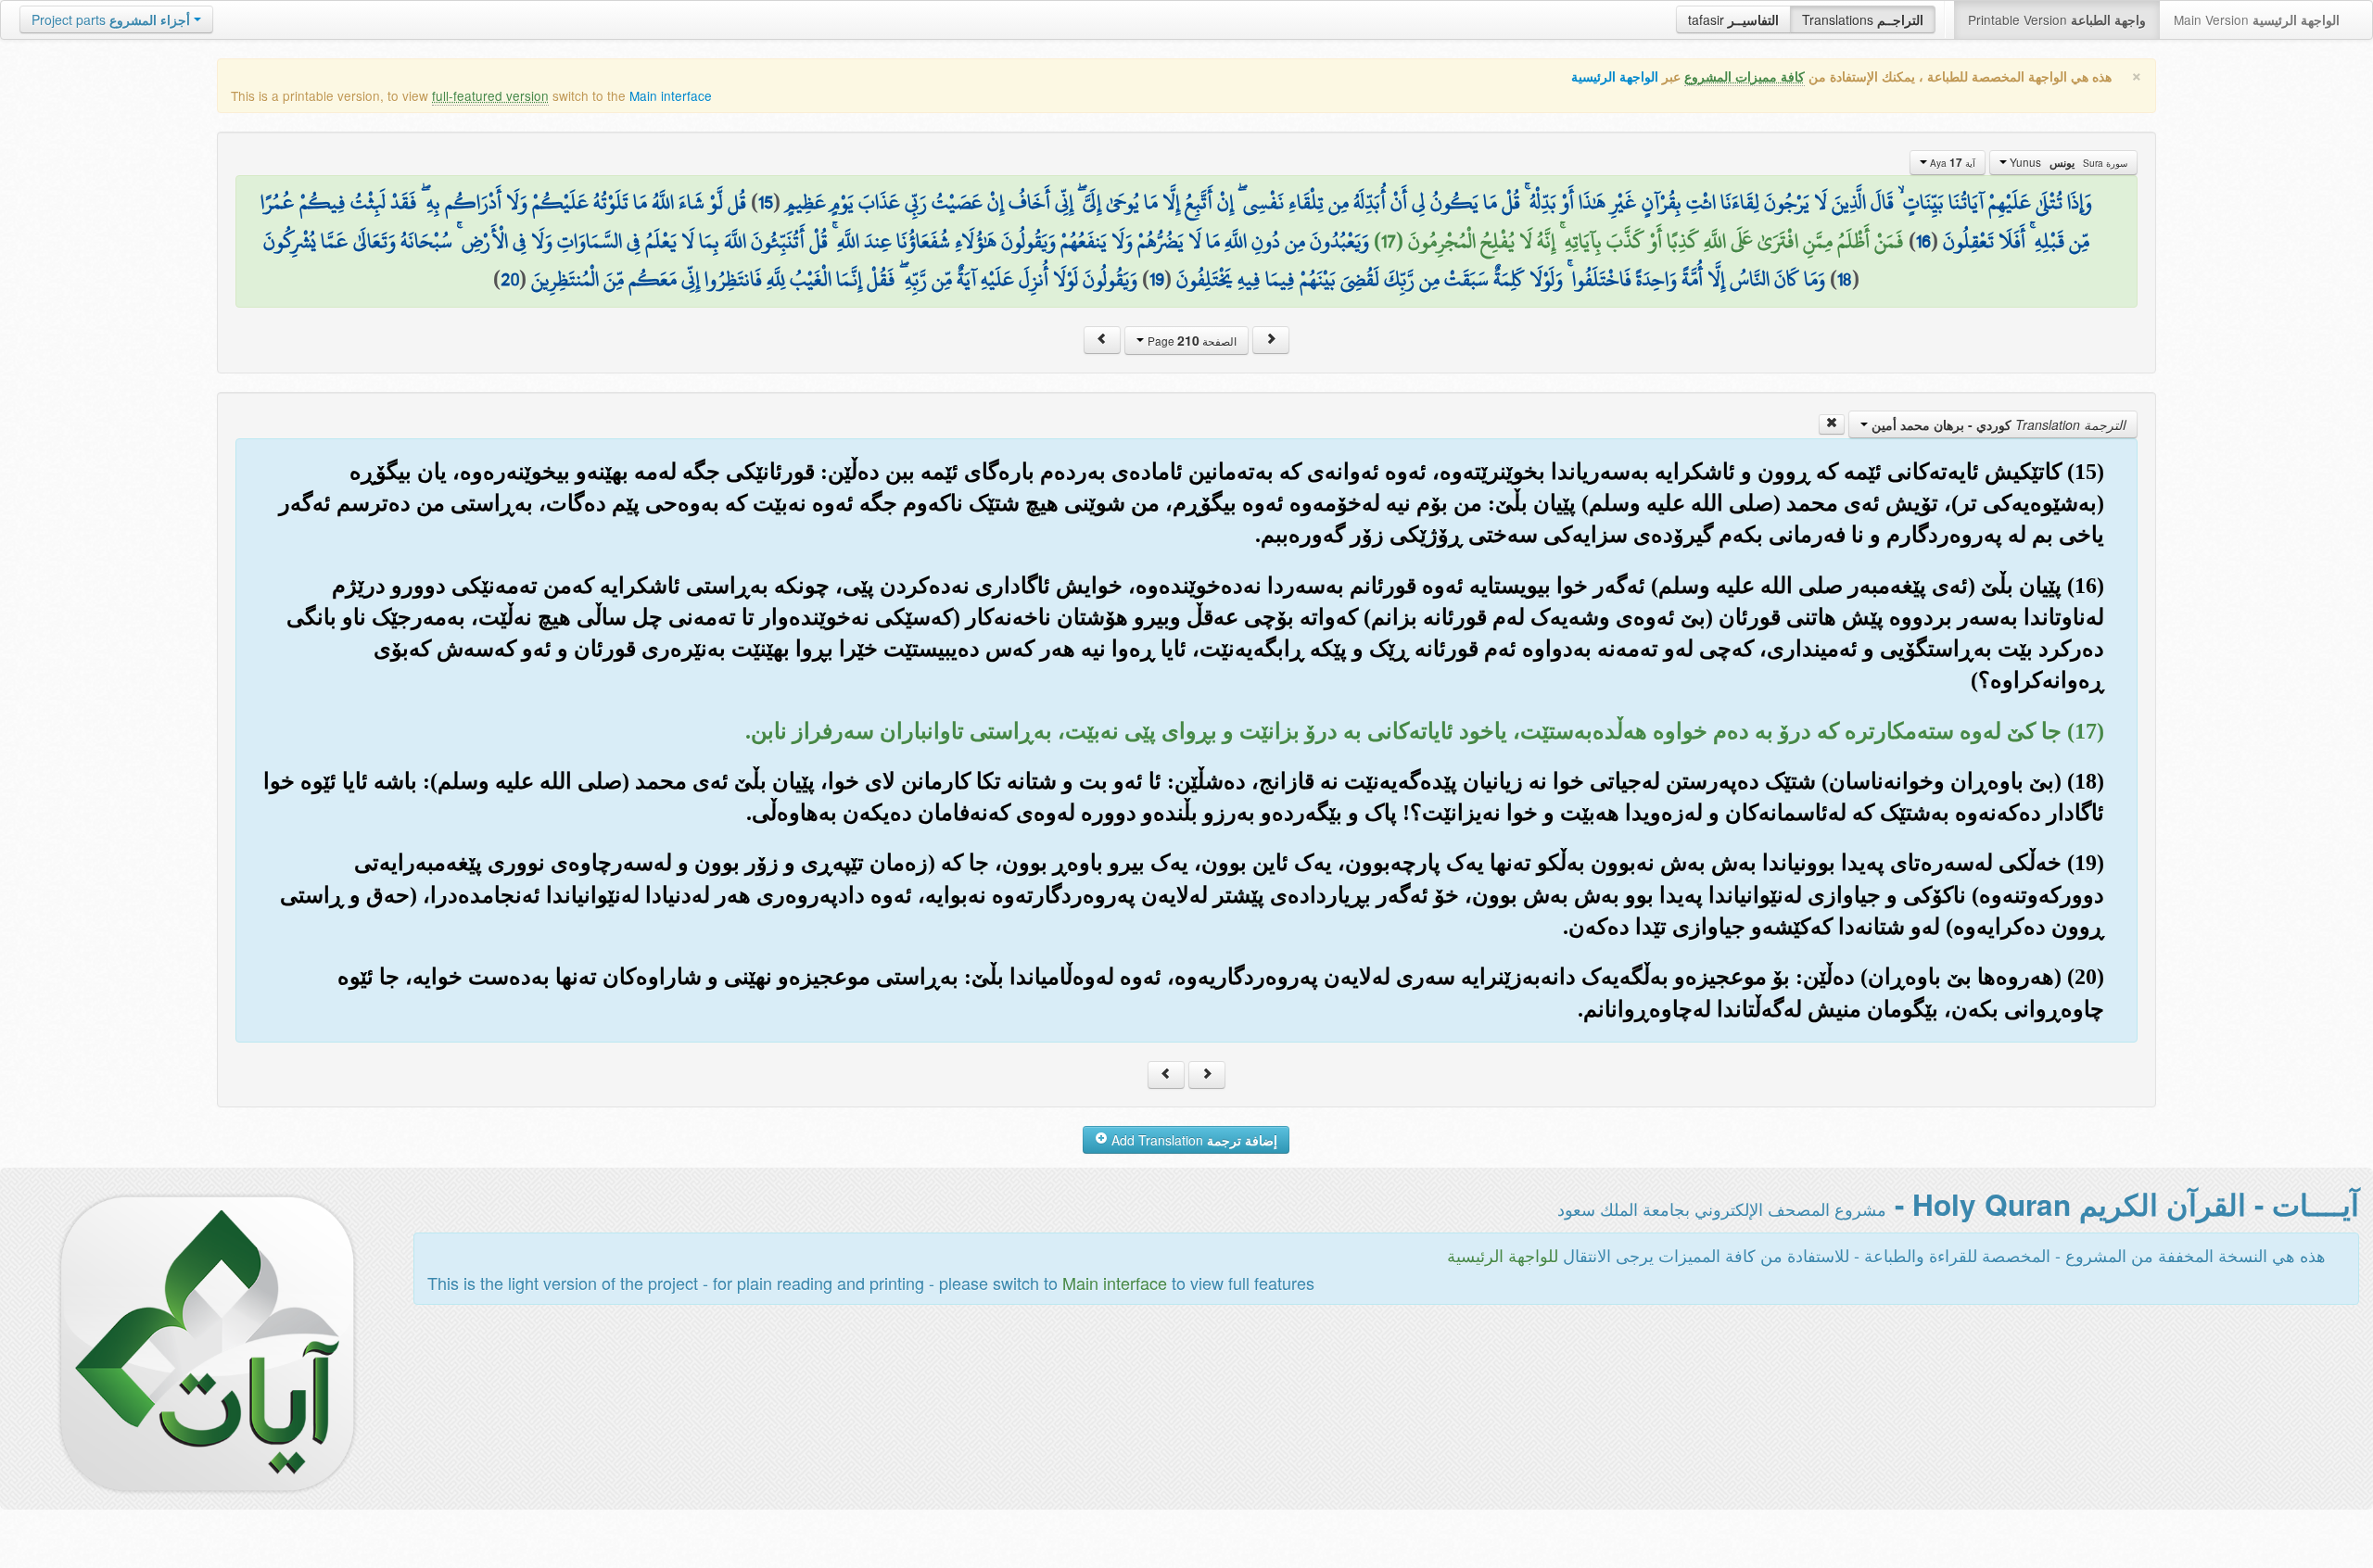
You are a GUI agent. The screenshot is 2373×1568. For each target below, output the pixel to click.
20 (510, 279)
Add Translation (1193, 1140)
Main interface (671, 95)
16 (1923, 241)
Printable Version (2057, 19)
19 (1157, 279)
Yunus (2067, 162)
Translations (1863, 19)
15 (766, 202)
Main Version (2257, 19)
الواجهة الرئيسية (1615, 76)
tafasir (1733, 19)
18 (1845, 279)
